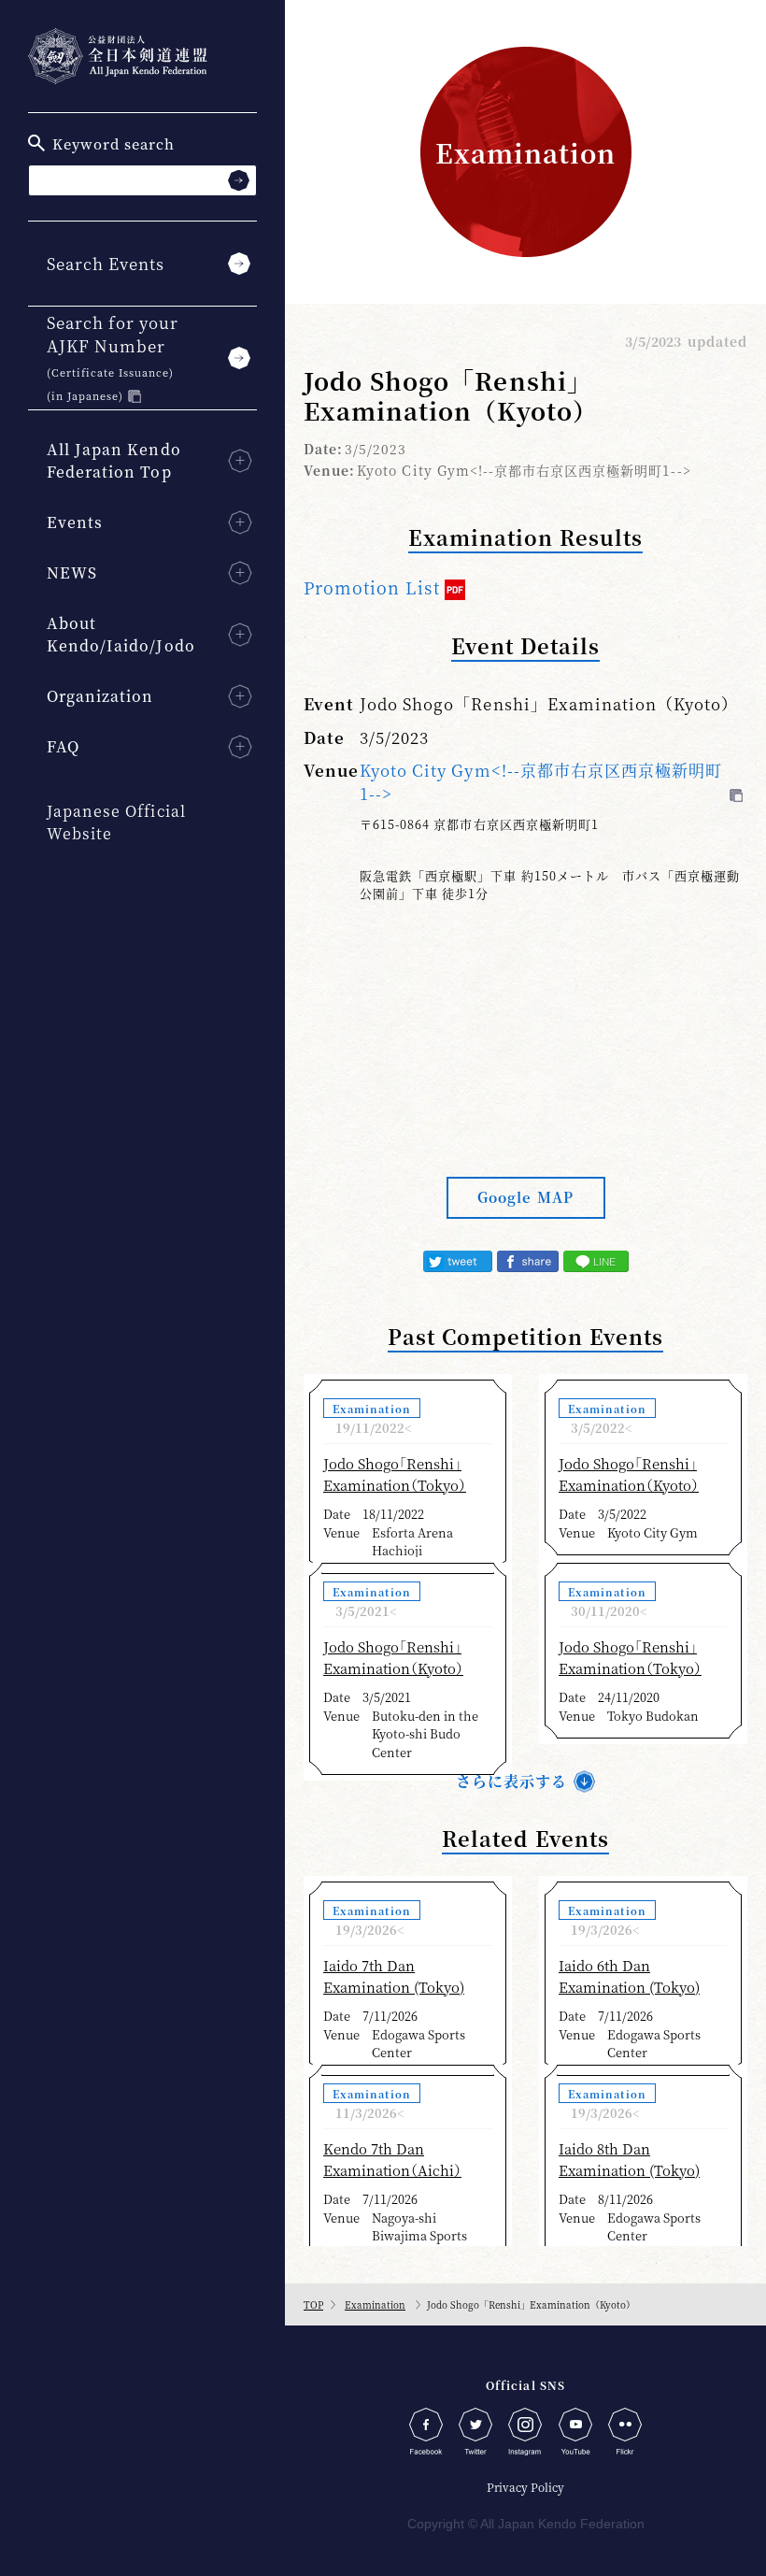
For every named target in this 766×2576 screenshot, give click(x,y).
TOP (313, 2304)
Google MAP (525, 1197)
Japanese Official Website (116, 822)
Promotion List (372, 587)
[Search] (239, 180)
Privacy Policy (525, 2487)
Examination (375, 2304)
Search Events (106, 263)
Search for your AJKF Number (113, 357)
